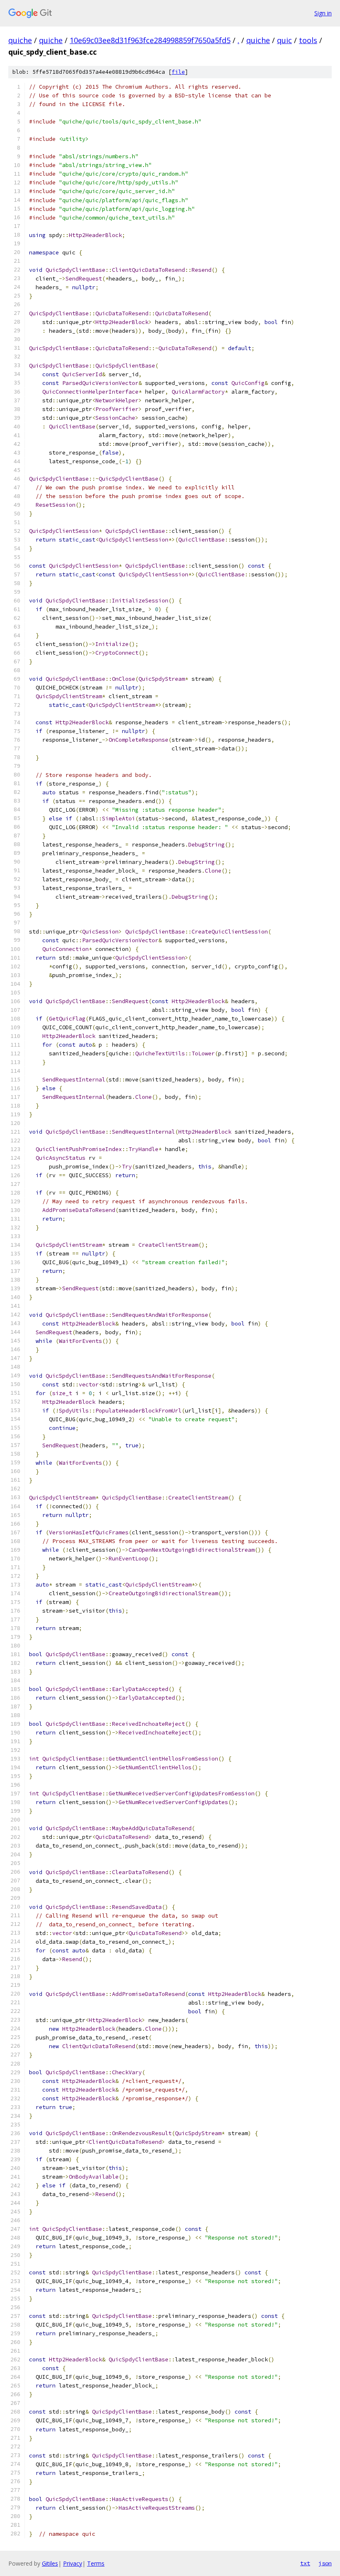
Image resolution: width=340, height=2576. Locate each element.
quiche (20, 40)
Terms (96, 2563)
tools (308, 40)
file (178, 72)
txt (305, 2563)
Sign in (323, 13)
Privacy (73, 2563)
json (325, 2563)
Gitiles (50, 2563)
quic (284, 40)
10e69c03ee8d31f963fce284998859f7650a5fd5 (150, 40)
